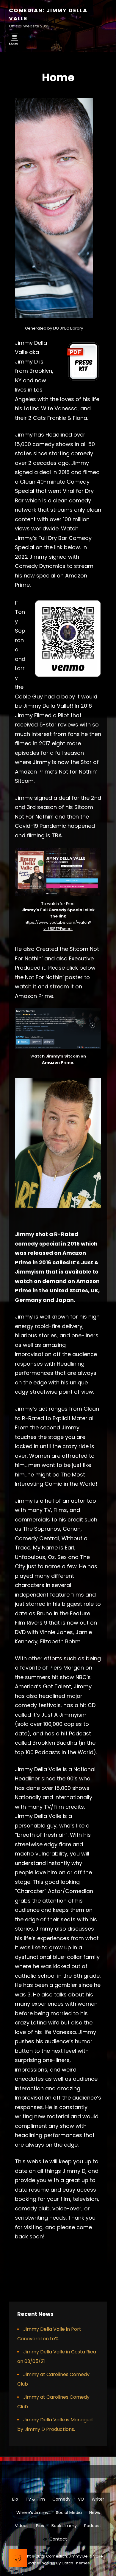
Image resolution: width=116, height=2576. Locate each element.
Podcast (93, 2526)
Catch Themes (76, 2563)
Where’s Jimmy (32, 2513)
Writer (98, 2499)
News (95, 2513)
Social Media (69, 2513)
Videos (22, 2526)
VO (81, 2499)
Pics (40, 2526)
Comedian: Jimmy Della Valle (75, 2556)
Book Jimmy (64, 2526)
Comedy (61, 2499)
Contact (58, 2539)
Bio (15, 2499)
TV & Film (35, 2499)
